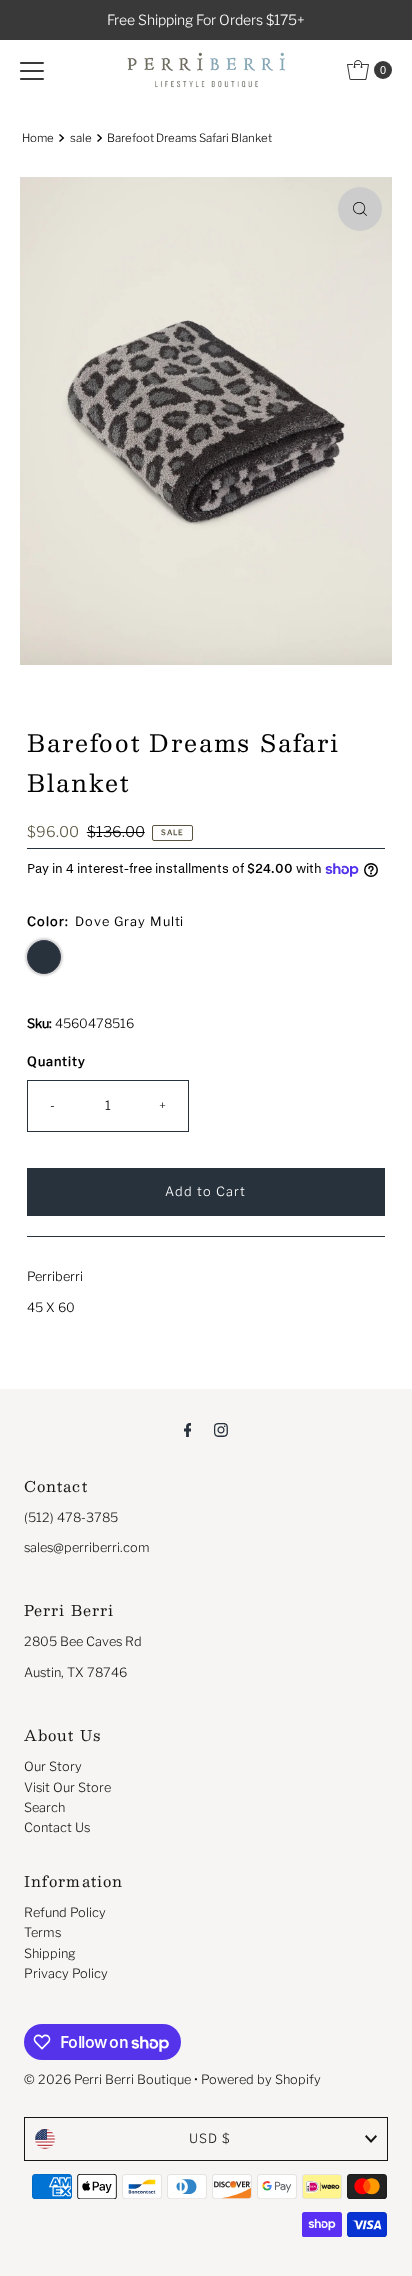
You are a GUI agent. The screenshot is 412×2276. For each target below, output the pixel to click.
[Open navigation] (32, 70)
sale (81, 138)
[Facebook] (188, 1429)
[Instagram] (221, 1429)
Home (38, 138)
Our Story (53, 1766)
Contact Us (57, 1827)
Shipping (50, 1953)
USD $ (210, 2138)
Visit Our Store (67, 1787)
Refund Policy (65, 1912)
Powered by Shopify (261, 2079)
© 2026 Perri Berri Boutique (107, 2079)
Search (44, 1807)
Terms (42, 1932)
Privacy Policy (66, 1973)
